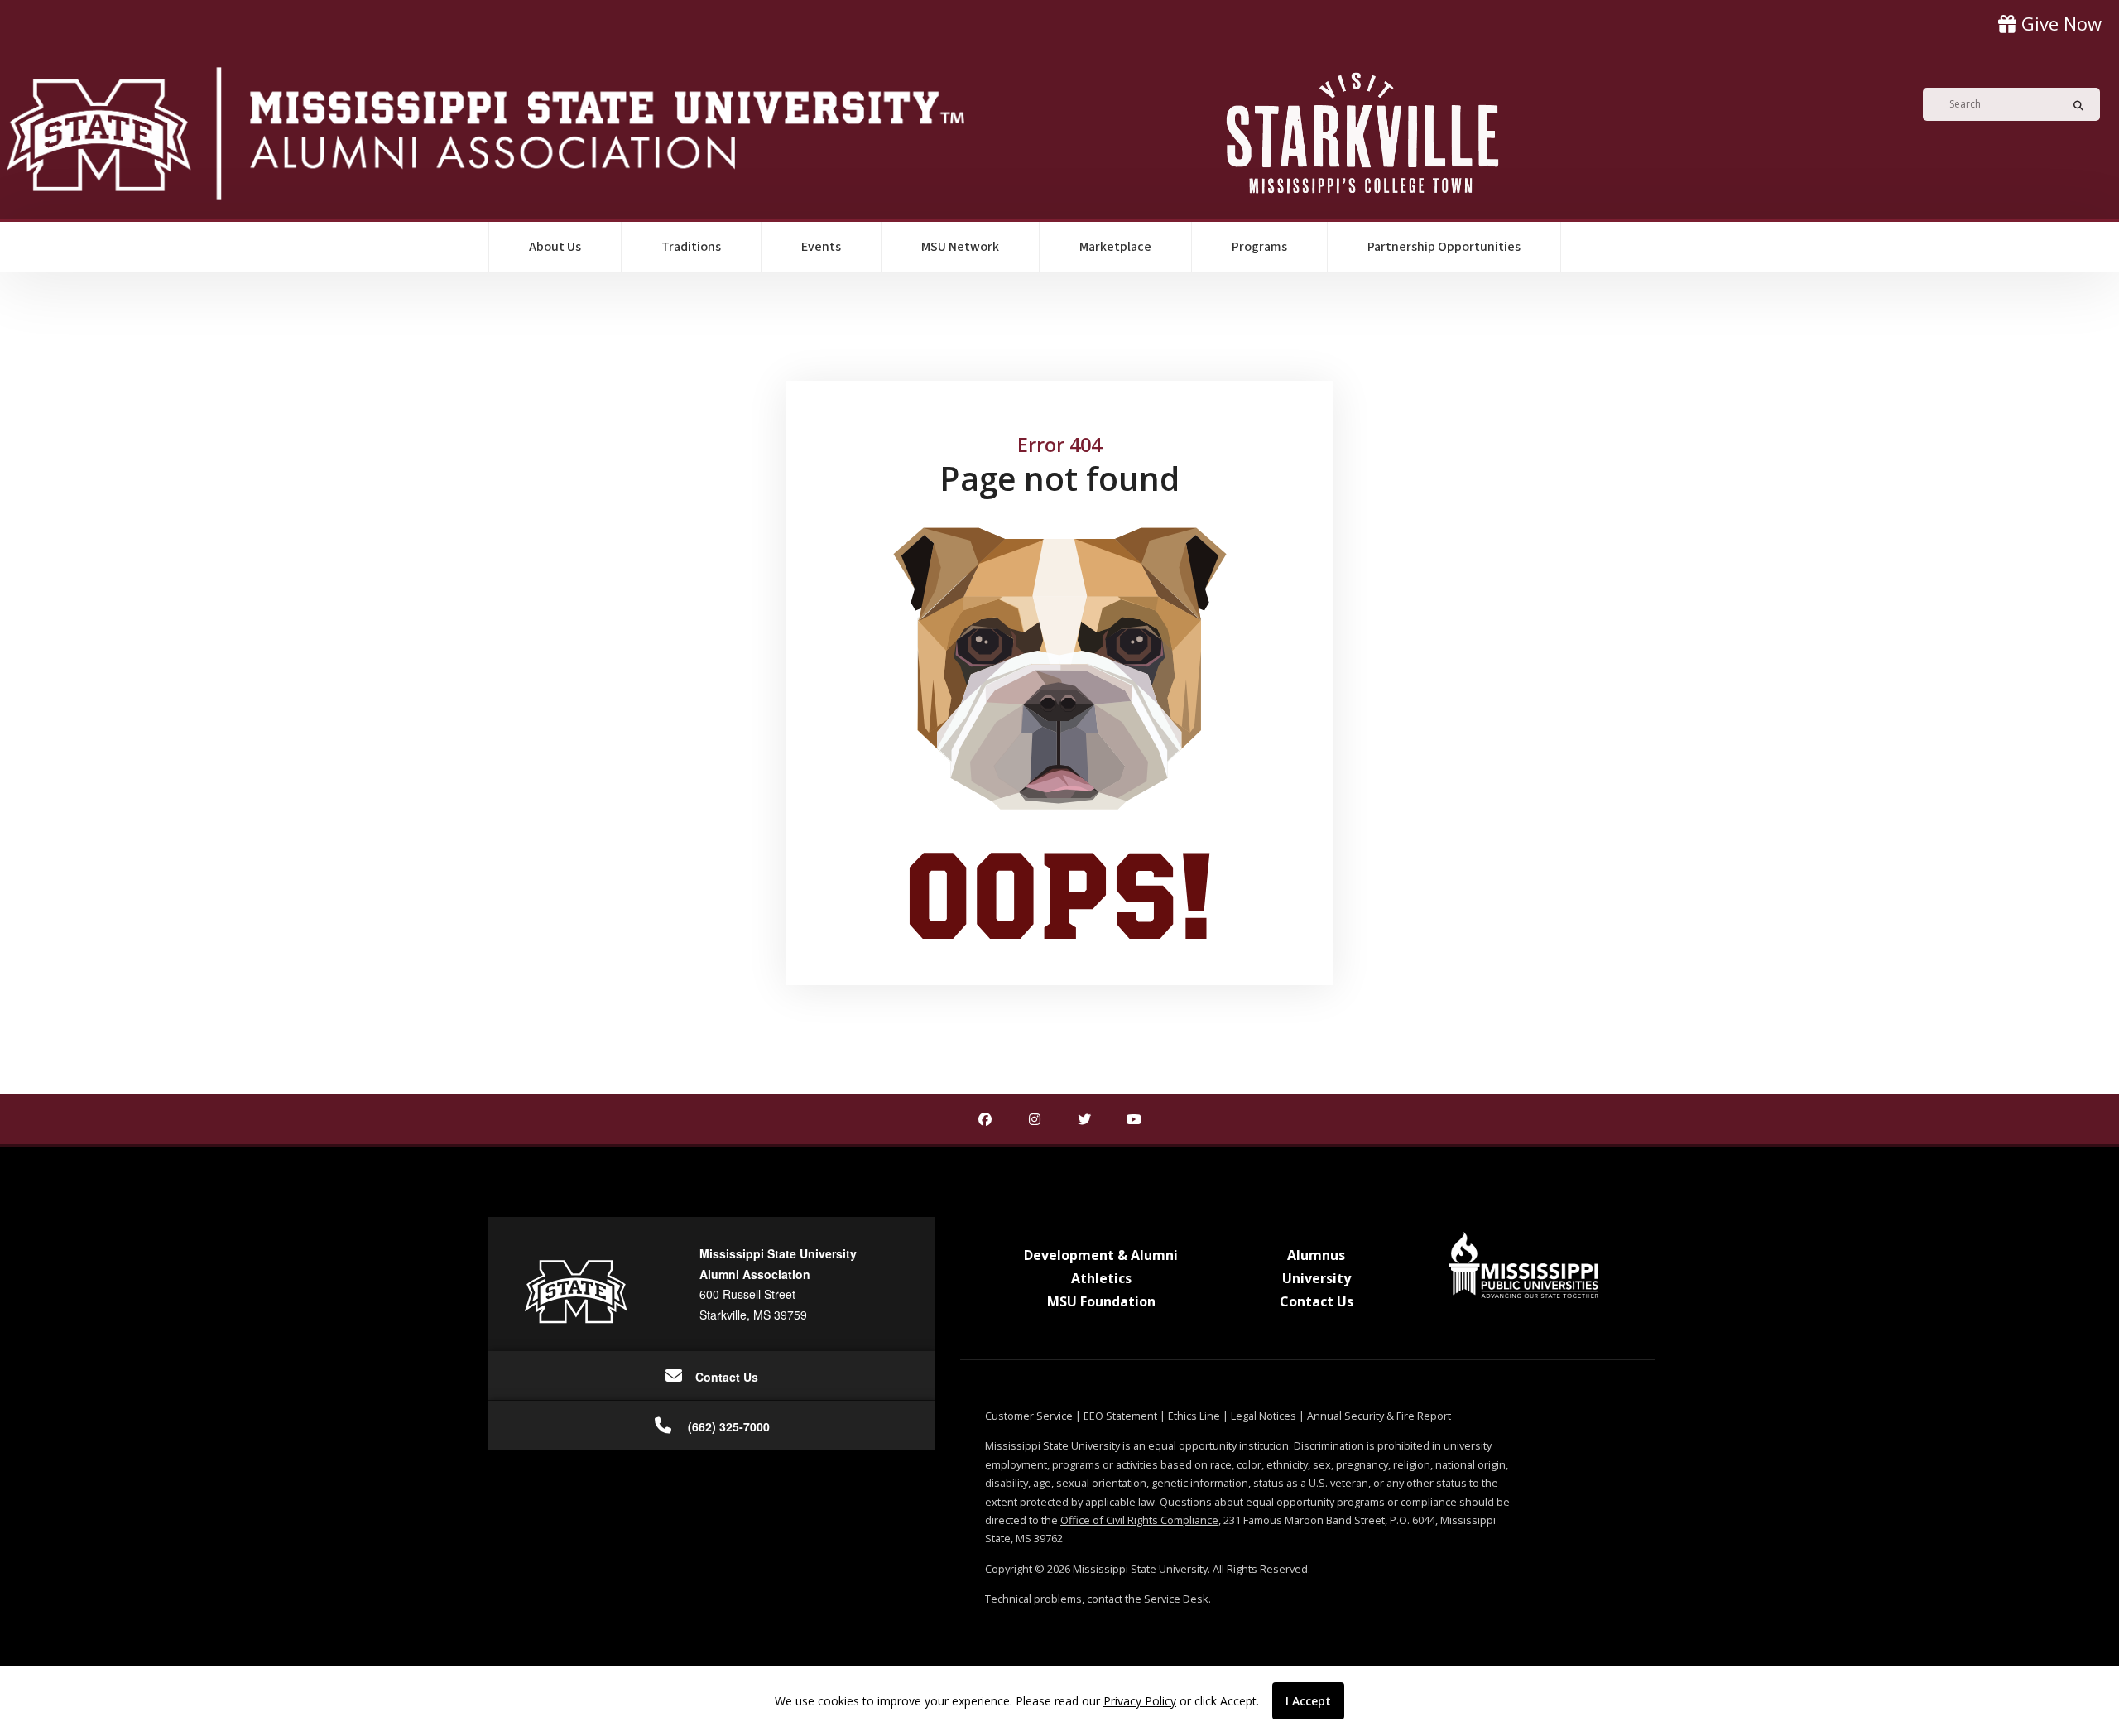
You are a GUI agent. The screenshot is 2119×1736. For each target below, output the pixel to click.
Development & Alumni (1101, 1255)
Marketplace (1115, 247)
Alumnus (1316, 1255)
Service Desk (1176, 1599)
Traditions (691, 247)
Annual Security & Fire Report (1379, 1416)
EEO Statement (1120, 1416)
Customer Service (1029, 1416)
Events (821, 247)
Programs (1259, 247)
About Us (555, 247)
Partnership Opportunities (1444, 247)
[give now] (2050, 24)
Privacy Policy (1140, 1701)
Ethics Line (1194, 1416)
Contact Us (1317, 1301)
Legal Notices (1264, 1416)
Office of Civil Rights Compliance (1139, 1520)
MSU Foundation (1101, 1301)
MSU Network (960, 247)
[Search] (2073, 104)
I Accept (1308, 1701)
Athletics (1101, 1278)
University (1317, 1278)
